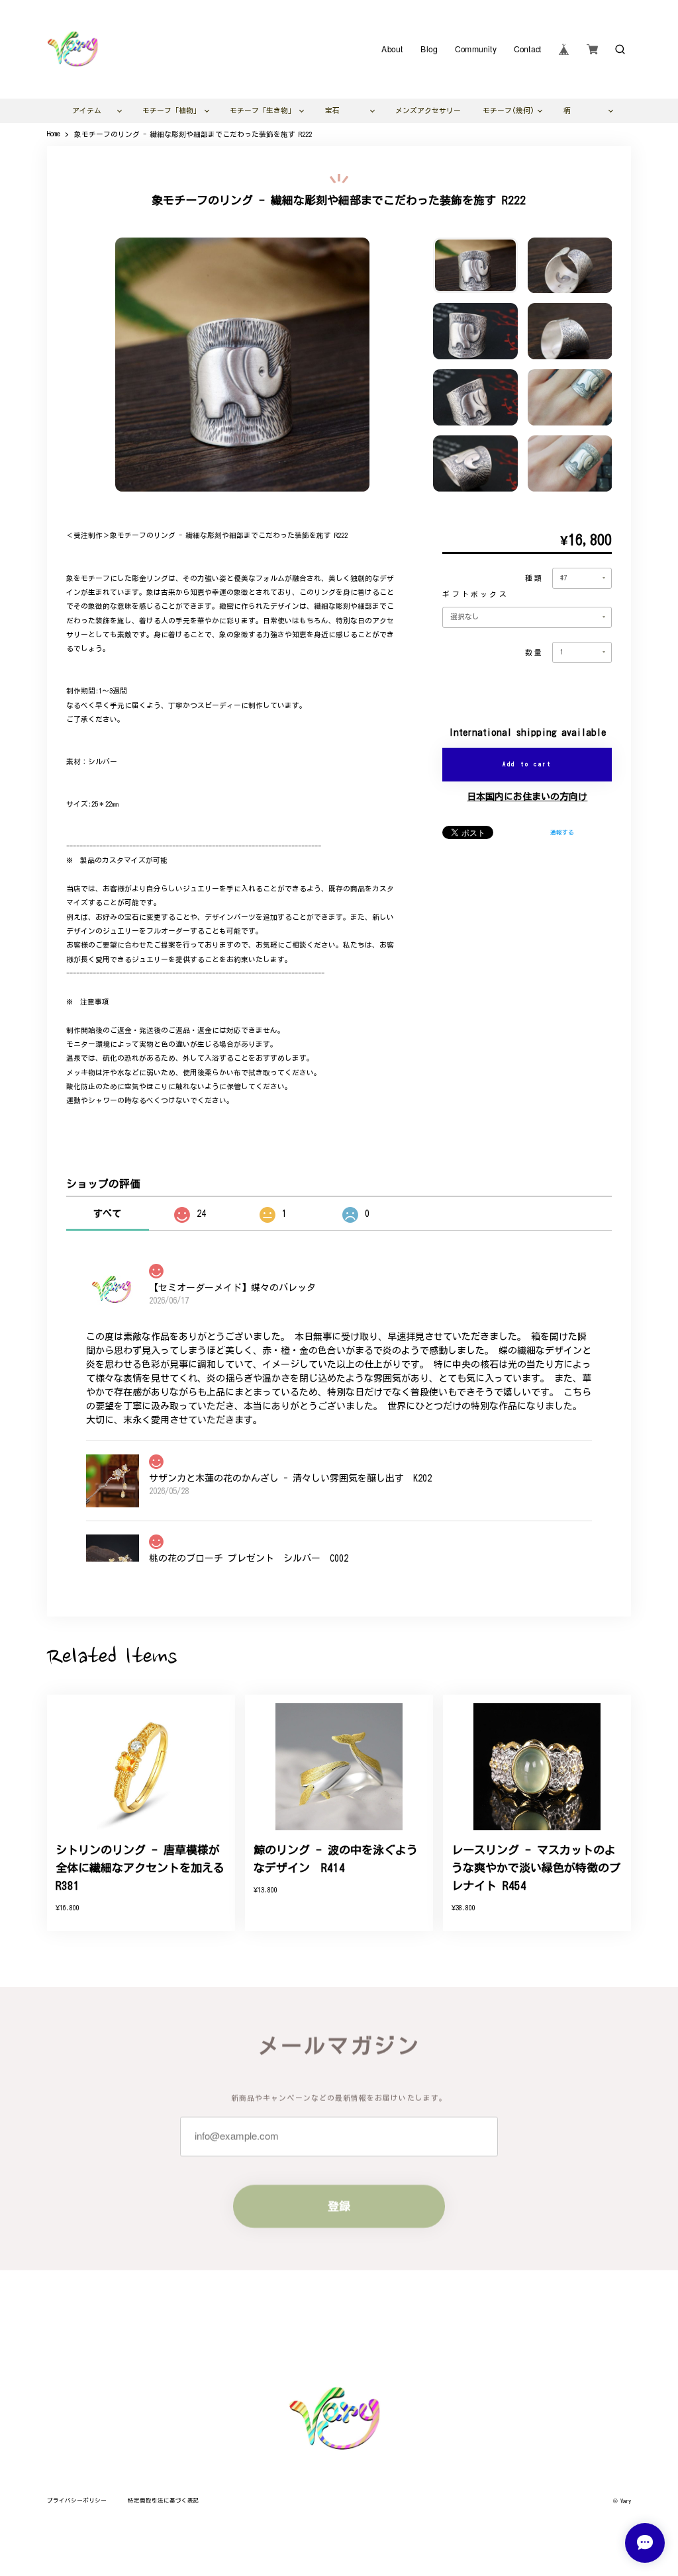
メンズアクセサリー (428, 111)
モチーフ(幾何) (508, 111)
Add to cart (527, 764)
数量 (534, 652)
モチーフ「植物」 (171, 111)
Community (475, 50)
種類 (534, 578)
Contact (527, 50)
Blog (429, 50)
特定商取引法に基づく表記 (164, 2500)
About (392, 50)
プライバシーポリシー (77, 2500)
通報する (562, 832)
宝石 (332, 111)
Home (54, 134)
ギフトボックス (475, 594)
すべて (107, 1214)
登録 (339, 2206)
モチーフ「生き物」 (263, 111)
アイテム (87, 111)
